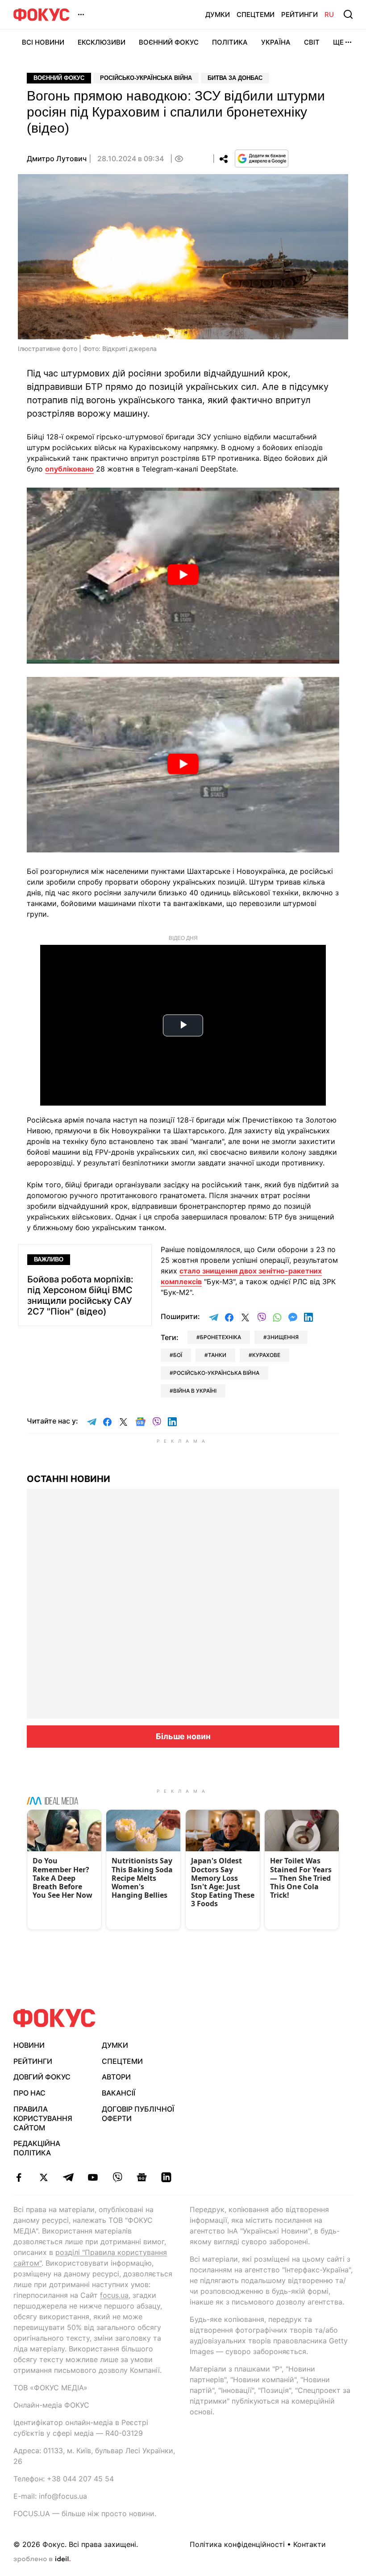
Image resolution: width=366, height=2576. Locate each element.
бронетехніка (220, 1337)
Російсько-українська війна (146, 78)
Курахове (266, 1355)
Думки (218, 15)
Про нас (29, 2093)
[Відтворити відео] (183, 576)
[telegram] (68, 2177)
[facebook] (19, 2177)
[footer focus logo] (54, 2018)
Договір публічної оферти (138, 2114)
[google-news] (142, 2177)
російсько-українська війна (216, 1373)
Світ (312, 42)
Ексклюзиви (102, 42)
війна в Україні (195, 1391)
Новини (29, 2045)
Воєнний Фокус (169, 42)
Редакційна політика (37, 2148)
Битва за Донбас (235, 78)
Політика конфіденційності (237, 2544)
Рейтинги (299, 15)
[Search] (348, 14)
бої (178, 1355)
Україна (276, 42)
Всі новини (43, 42)
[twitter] (44, 2177)
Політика (230, 42)
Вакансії (119, 2093)
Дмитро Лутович (57, 159)
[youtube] (93, 2177)
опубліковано (69, 469)
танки (217, 1355)
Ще (338, 42)
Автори (116, 2077)
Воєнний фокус (59, 78)
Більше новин (183, 1736)
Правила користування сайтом (43, 2118)
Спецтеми (256, 15)
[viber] (117, 2177)
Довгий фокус (42, 2077)
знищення (283, 1337)
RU (329, 15)
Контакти (310, 2544)
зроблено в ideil (42, 2559)
